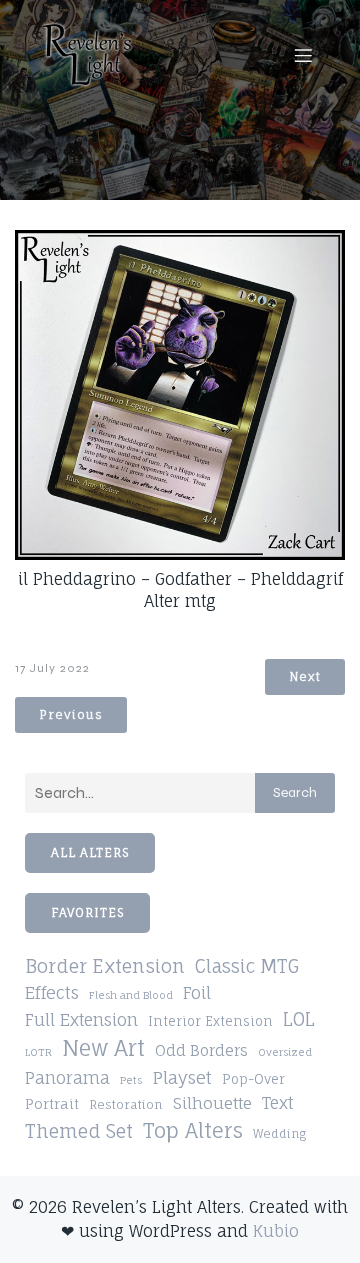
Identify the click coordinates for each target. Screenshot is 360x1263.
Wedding (279, 1134)
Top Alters (193, 1130)
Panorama (67, 1078)
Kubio (276, 1231)
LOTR (38, 1052)
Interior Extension (210, 1021)
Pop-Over (253, 1079)
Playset (182, 1077)
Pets (131, 1080)
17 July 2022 (52, 668)
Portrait (52, 1104)
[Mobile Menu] (303, 55)
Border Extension (105, 966)
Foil (197, 993)
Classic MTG (247, 966)
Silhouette (212, 1103)
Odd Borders (201, 1050)
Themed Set (79, 1131)
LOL (299, 1019)
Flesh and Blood (131, 995)
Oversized (285, 1052)
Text (277, 1103)
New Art (103, 1048)
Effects (52, 993)
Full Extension (81, 1020)
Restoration (126, 1104)
